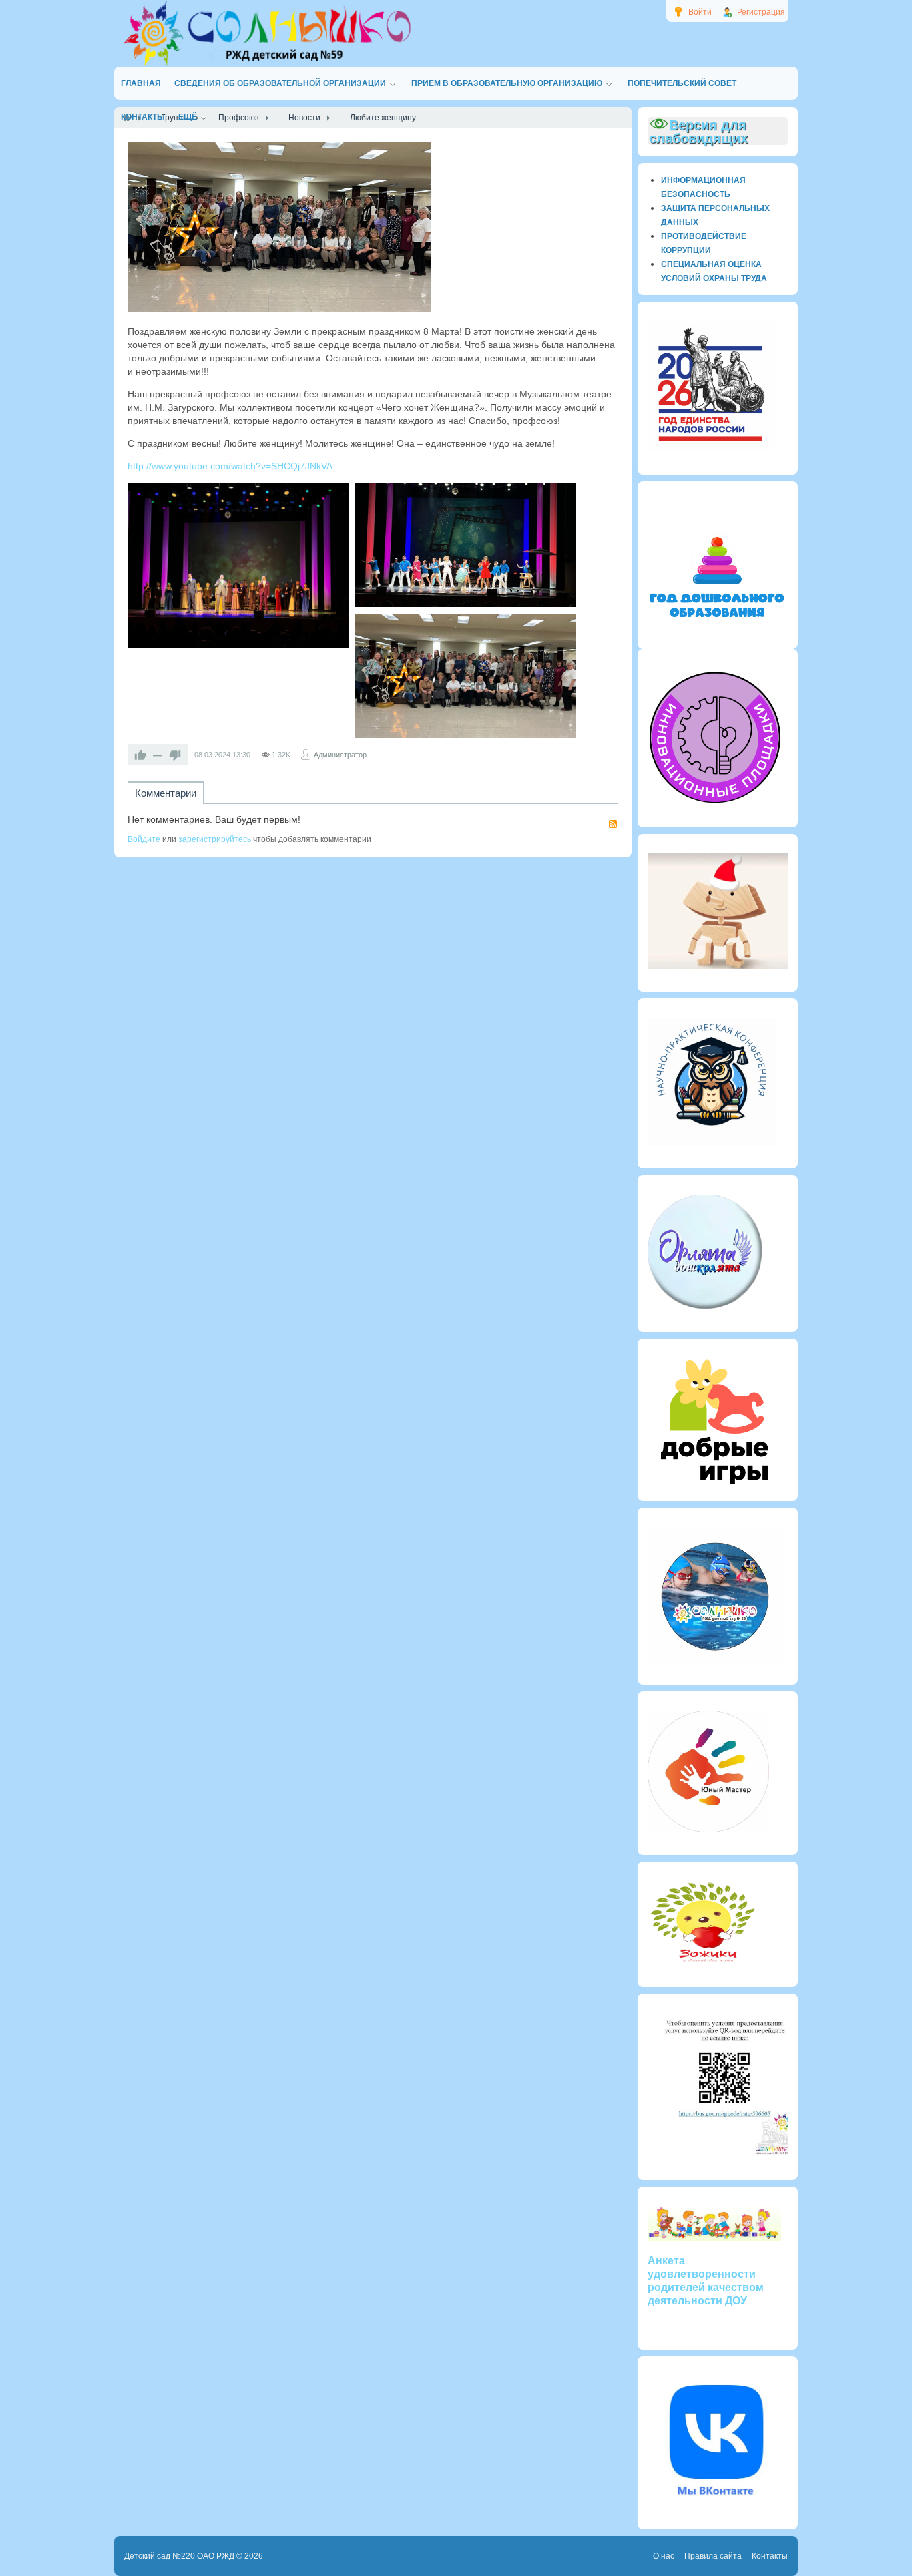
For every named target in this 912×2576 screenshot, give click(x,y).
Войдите (144, 839)
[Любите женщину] (279, 227)
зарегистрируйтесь (215, 839)
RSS (613, 824)
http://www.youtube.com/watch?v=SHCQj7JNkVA (230, 466)
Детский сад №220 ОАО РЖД (179, 2556)
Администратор (340, 755)
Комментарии (166, 793)
